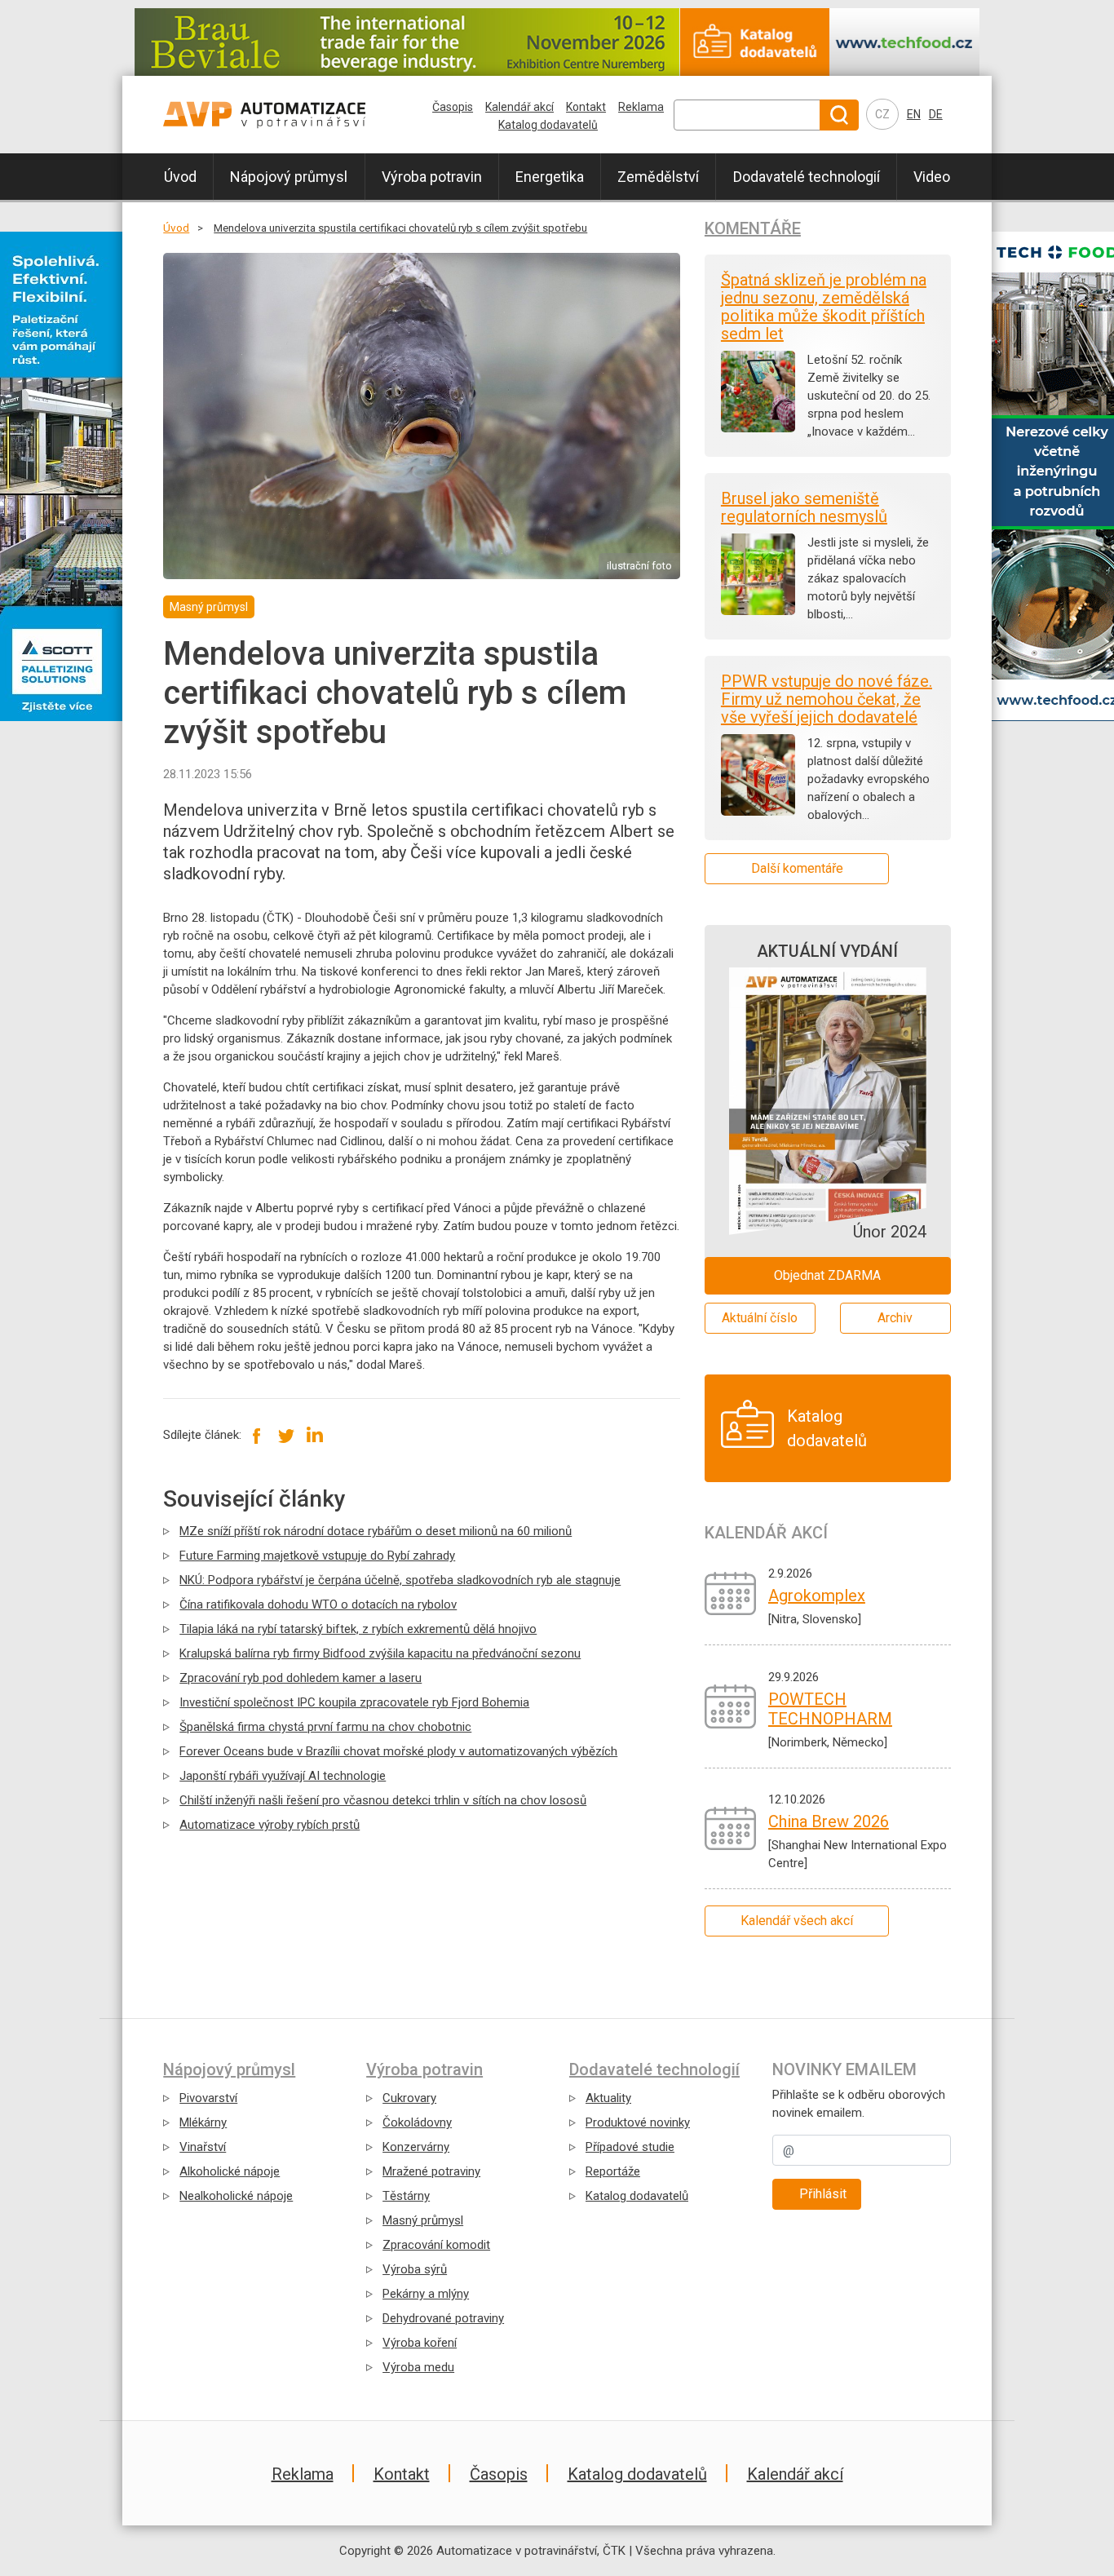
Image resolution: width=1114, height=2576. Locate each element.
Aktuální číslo (760, 1318)
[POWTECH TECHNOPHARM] (730, 1706)
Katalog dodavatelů (548, 125)
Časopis (453, 107)
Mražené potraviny (431, 2171)
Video (932, 177)
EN (914, 114)
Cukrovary (409, 2098)
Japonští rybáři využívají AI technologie (283, 1776)
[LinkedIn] (314, 1435)
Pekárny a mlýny (426, 2294)
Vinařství (203, 2147)
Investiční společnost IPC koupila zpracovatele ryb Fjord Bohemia (354, 1702)
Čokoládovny (417, 2122)
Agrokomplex (817, 1596)
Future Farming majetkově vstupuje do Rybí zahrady (317, 1556)
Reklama (641, 107)
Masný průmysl (423, 2220)
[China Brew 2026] (730, 1828)
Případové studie (630, 2147)
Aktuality (608, 2098)
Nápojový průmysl (289, 177)
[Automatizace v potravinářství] (298, 115)
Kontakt (586, 107)
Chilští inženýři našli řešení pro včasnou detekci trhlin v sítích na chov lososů (383, 1800)
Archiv (895, 1318)
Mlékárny (203, 2122)
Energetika (550, 177)
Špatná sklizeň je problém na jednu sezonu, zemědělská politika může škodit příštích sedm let (824, 307)
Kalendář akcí (519, 107)
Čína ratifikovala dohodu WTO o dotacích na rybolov (318, 1604)
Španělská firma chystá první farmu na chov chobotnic (325, 1727)
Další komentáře (797, 868)
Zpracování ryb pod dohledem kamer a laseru (301, 1678)
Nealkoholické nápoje (236, 2196)
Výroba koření (420, 2343)
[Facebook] (257, 1435)
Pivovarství (208, 2098)
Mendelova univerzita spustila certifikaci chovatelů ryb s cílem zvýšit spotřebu (400, 228)
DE (936, 114)
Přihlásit (823, 2194)
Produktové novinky (638, 2122)
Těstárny (406, 2196)
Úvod (180, 177)
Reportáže (613, 2171)
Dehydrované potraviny (443, 2318)
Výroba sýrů (415, 2269)
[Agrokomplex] (730, 1593)
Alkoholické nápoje (230, 2171)
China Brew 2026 (829, 1821)
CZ (882, 114)
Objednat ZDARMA (827, 1275)
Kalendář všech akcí (797, 1921)
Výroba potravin (432, 177)
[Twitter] (286, 1435)
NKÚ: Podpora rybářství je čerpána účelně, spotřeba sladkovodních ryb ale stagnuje (400, 1580)
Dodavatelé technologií (807, 177)
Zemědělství (658, 177)
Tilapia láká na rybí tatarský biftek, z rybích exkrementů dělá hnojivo (358, 1629)
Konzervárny (416, 2147)
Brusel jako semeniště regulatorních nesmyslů (804, 507)
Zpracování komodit (436, 2245)
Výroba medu (418, 2367)
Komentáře (753, 228)
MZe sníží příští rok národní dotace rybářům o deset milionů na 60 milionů (376, 1531)
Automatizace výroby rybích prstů (270, 1825)
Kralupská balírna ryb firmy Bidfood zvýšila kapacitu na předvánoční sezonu (380, 1653)
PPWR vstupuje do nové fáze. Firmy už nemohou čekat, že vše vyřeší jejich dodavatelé (827, 699)
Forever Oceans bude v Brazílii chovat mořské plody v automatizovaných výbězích (398, 1751)
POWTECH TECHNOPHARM (830, 1709)
